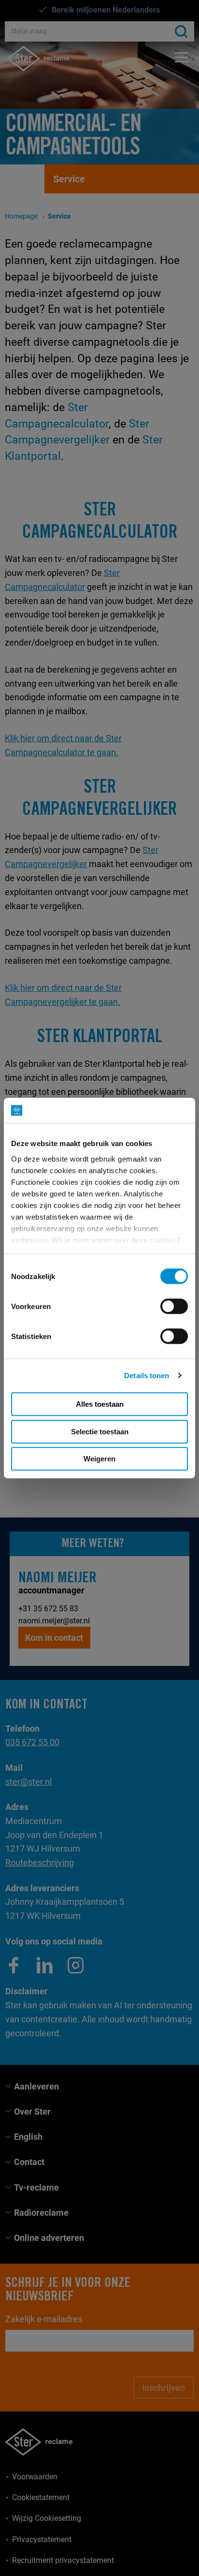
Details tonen (147, 1376)
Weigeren (99, 1459)
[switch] (174, 1306)
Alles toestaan (100, 1404)
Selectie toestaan (100, 1432)
